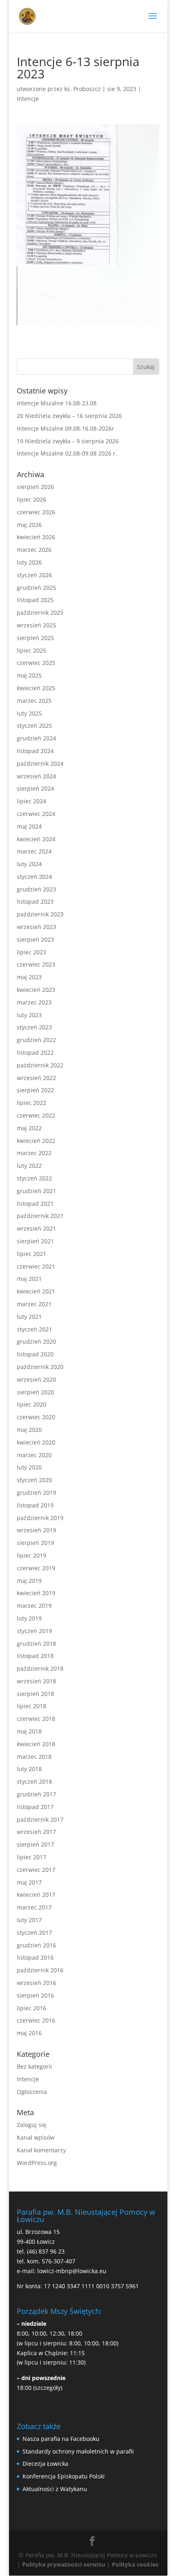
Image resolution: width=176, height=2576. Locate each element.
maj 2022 (29, 1128)
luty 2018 (29, 1769)
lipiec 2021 (32, 1254)
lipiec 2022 (32, 1103)
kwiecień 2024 (36, 839)
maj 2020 (29, 1430)
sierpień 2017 (35, 1844)
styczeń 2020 (34, 1480)
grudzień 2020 (36, 1341)
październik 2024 (40, 763)
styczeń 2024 (34, 877)
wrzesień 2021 (36, 1228)
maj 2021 (29, 1279)
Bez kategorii (34, 2066)
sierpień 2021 (35, 1241)
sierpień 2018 (35, 1694)
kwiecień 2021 (36, 1291)
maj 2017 (29, 1882)
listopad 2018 (35, 1656)
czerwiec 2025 (36, 663)
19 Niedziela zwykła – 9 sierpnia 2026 (68, 441)
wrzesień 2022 (36, 1078)
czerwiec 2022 (36, 1115)
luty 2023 (29, 1015)
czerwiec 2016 (36, 2020)
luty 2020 (29, 1467)
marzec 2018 (34, 1757)
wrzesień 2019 (36, 1530)
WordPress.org (37, 2163)
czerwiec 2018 (36, 1719)
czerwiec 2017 (36, 1870)
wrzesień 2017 (36, 1832)
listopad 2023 (35, 901)
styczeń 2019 (34, 1631)
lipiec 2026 (32, 499)
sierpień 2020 (35, 1392)
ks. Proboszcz (82, 89)
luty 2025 (29, 713)
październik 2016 (40, 1970)
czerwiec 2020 (36, 1417)
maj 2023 (29, 977)
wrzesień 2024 (36, 776)
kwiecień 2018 (36, 1744)
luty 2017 (29, 1920)
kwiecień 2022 (36, 1141)
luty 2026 (29, 562)
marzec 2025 (34, 701)
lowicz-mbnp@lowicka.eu (72, 2271)
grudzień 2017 (36, 1794)
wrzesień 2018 (36, 1681)
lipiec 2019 (32, 1555)
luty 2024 (29, 864)
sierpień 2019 (35, 1543)
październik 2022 (40, 1065)
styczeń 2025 (34, 726)
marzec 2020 (34, 1455)
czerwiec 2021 (36, 1266)
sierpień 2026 (35, 487)
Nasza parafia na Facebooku (61, 2439)
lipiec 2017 (32, 1857)
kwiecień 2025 (36, 688)
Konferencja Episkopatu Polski (64, 2476)
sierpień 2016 (35, 1995)
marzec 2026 (34, 550)
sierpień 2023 (35, 939)
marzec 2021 (34, 1304)
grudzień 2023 (36, 889)
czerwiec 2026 (36, 512)
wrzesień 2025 (36, 625)
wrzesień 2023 (36, 927)
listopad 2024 (35, 751)
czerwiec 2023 (36, 964)
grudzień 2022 (36, 1040)
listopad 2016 (35, 1957)
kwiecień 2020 (36, 1442)
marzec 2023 (34, 1002)
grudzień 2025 (36, 588)
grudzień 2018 (36, 1644)
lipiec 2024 (32, 801)
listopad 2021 (35, 1204)
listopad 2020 (35, 1354)
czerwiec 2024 (36, 814)
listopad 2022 (35, 1052)
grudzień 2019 (36, 1492)
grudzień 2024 (36, 738)
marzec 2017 (34, 1907)
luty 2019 (29, 1618)
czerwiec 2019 (36, 1568)
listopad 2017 (35, 1807)
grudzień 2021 (36, 1191)
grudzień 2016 (36, 1945)
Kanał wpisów (36, 2137)
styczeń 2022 (34, 1178)
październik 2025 (40, 612)
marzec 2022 (34, 1153)
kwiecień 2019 (36, 1593)
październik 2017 (40, 1819)
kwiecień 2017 (36, 1895)
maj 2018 (29, 1731)
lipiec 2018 (32, 1706)
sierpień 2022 (35, 1090)
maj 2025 (29, 675)
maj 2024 (29, 826)
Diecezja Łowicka (45, 2464)
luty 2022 (29, 1166)
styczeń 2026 (34, 575)
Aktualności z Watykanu (55, 2489)
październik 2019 (40, 1518)
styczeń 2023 (34, 1027)
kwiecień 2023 (36, 990)
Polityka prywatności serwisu (64, 2564)
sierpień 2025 (35, 638)
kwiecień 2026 (36, 537)
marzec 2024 (34, 851)
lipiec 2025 (32, 650)
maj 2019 (29, 1581)
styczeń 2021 (34, 1329)
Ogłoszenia (32, 2092)
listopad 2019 (35, 1505)
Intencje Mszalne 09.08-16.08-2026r (65, 428)
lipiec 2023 (32, 952)
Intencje (28, 99)
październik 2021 (40, 1216)
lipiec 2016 (32, 2008)
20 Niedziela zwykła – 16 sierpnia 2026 (69, 416)
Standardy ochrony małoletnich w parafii (78, 2451)
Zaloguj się (32, 2125)
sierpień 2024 (35, 788)
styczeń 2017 (34, 1933)
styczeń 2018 (34, 1781)
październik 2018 (40, 1668)
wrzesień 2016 (36, 1983)
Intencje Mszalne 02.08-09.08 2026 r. (67, 453)
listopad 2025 (35, 600)
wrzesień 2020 (36, 1379)
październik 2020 (40, 1367)
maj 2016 (29, 2033)
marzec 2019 (34, 1606)
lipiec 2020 (32, 1404)
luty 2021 (29, 1317)
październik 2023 (40, 914)
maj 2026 (29, 525)
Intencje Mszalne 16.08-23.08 (57, 403)
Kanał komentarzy (41, 2150)
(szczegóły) (48, 2388)
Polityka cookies (135, 2564)
